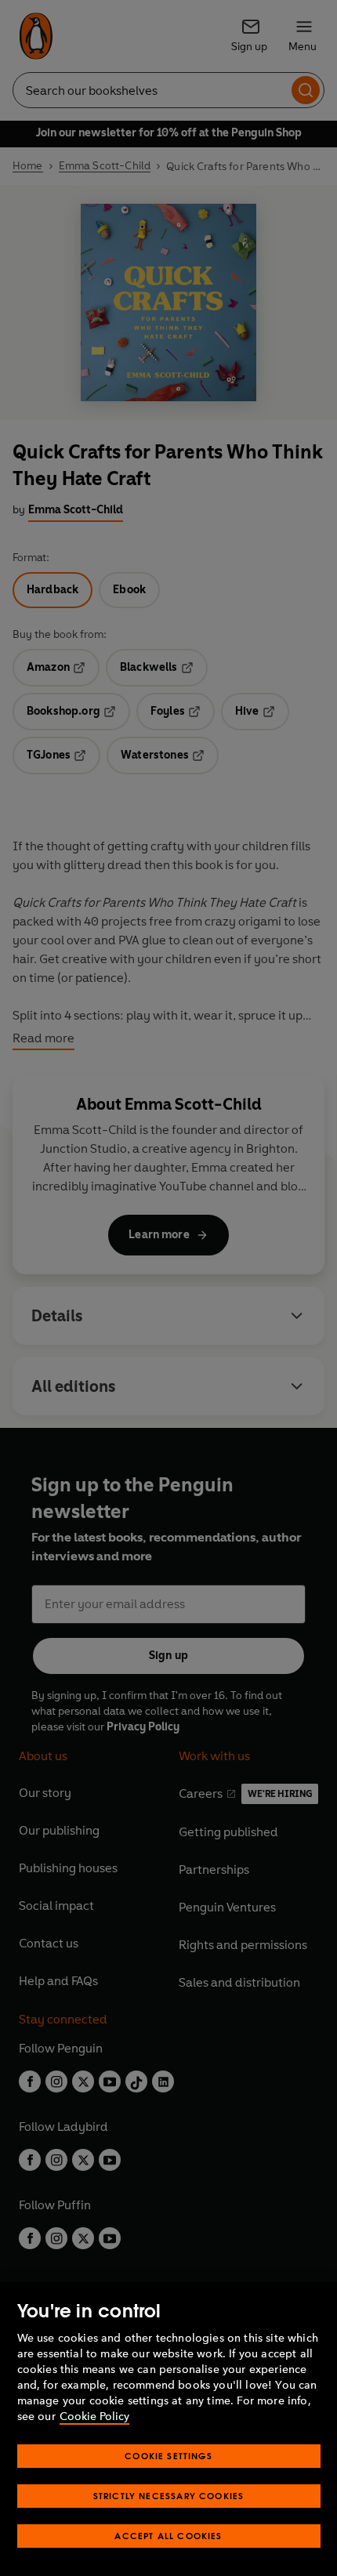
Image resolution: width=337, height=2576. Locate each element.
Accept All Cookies (168, 2536)
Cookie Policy (94, 2417)
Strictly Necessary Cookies (169, 2496)
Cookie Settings (168, 2456)
